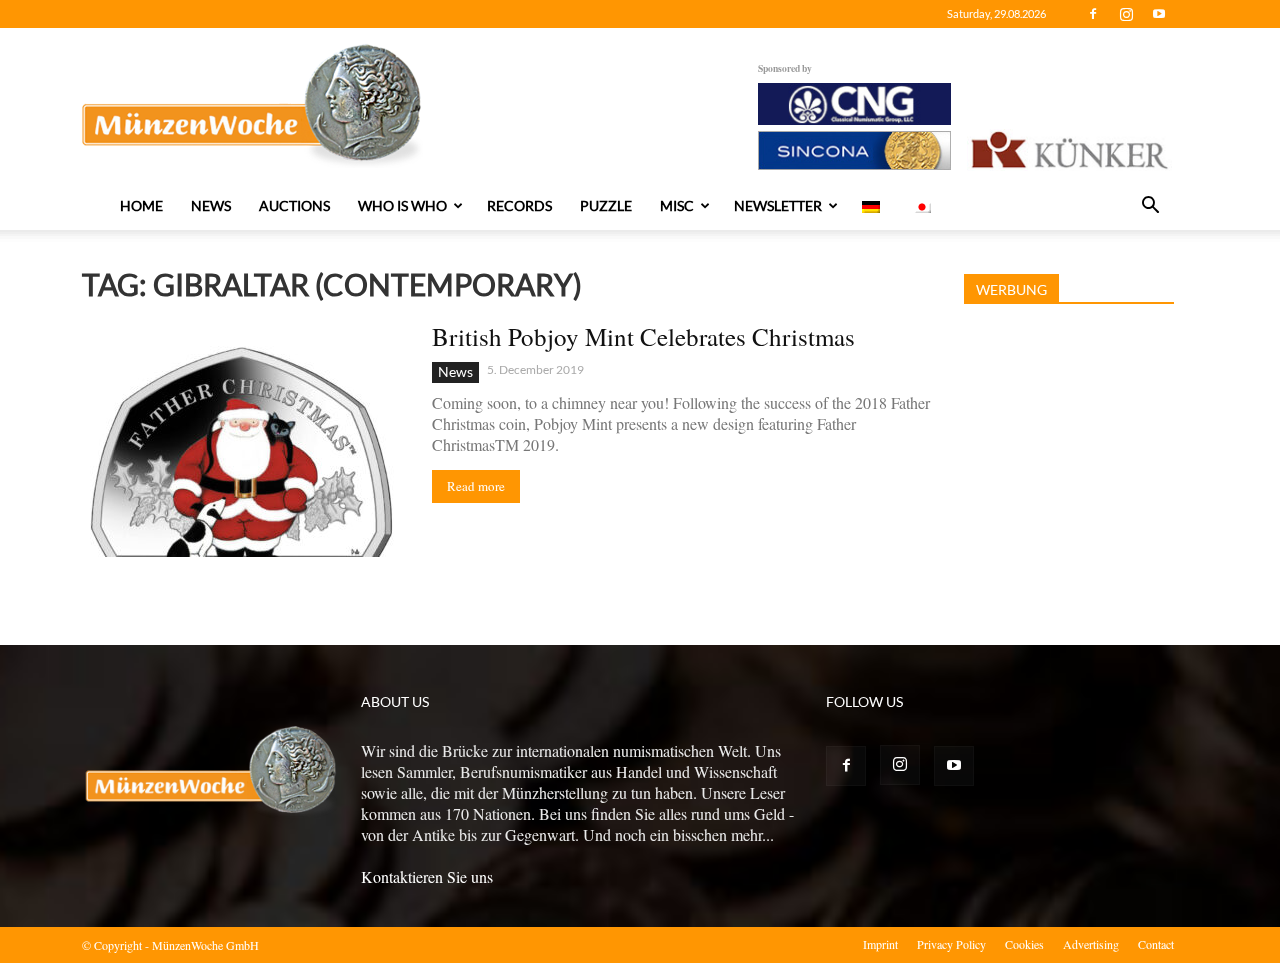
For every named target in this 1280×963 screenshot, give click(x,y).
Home (141, 205)
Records (519, 205)
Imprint (880, 944)
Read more (476, 486)
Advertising (1091, 944)
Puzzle (606, 205)
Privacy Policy (951, 944)
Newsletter (778, 205)
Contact (1156, 944)
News (211, 205)
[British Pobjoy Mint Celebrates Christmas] (244, 439)
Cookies (1024, 944)
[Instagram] (1126, 14)
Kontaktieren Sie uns (427, 876)
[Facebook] (1093, 14)
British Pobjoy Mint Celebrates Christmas (643, 336)
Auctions (294, 205)
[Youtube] (1159, 14)
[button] (1150, 207)
